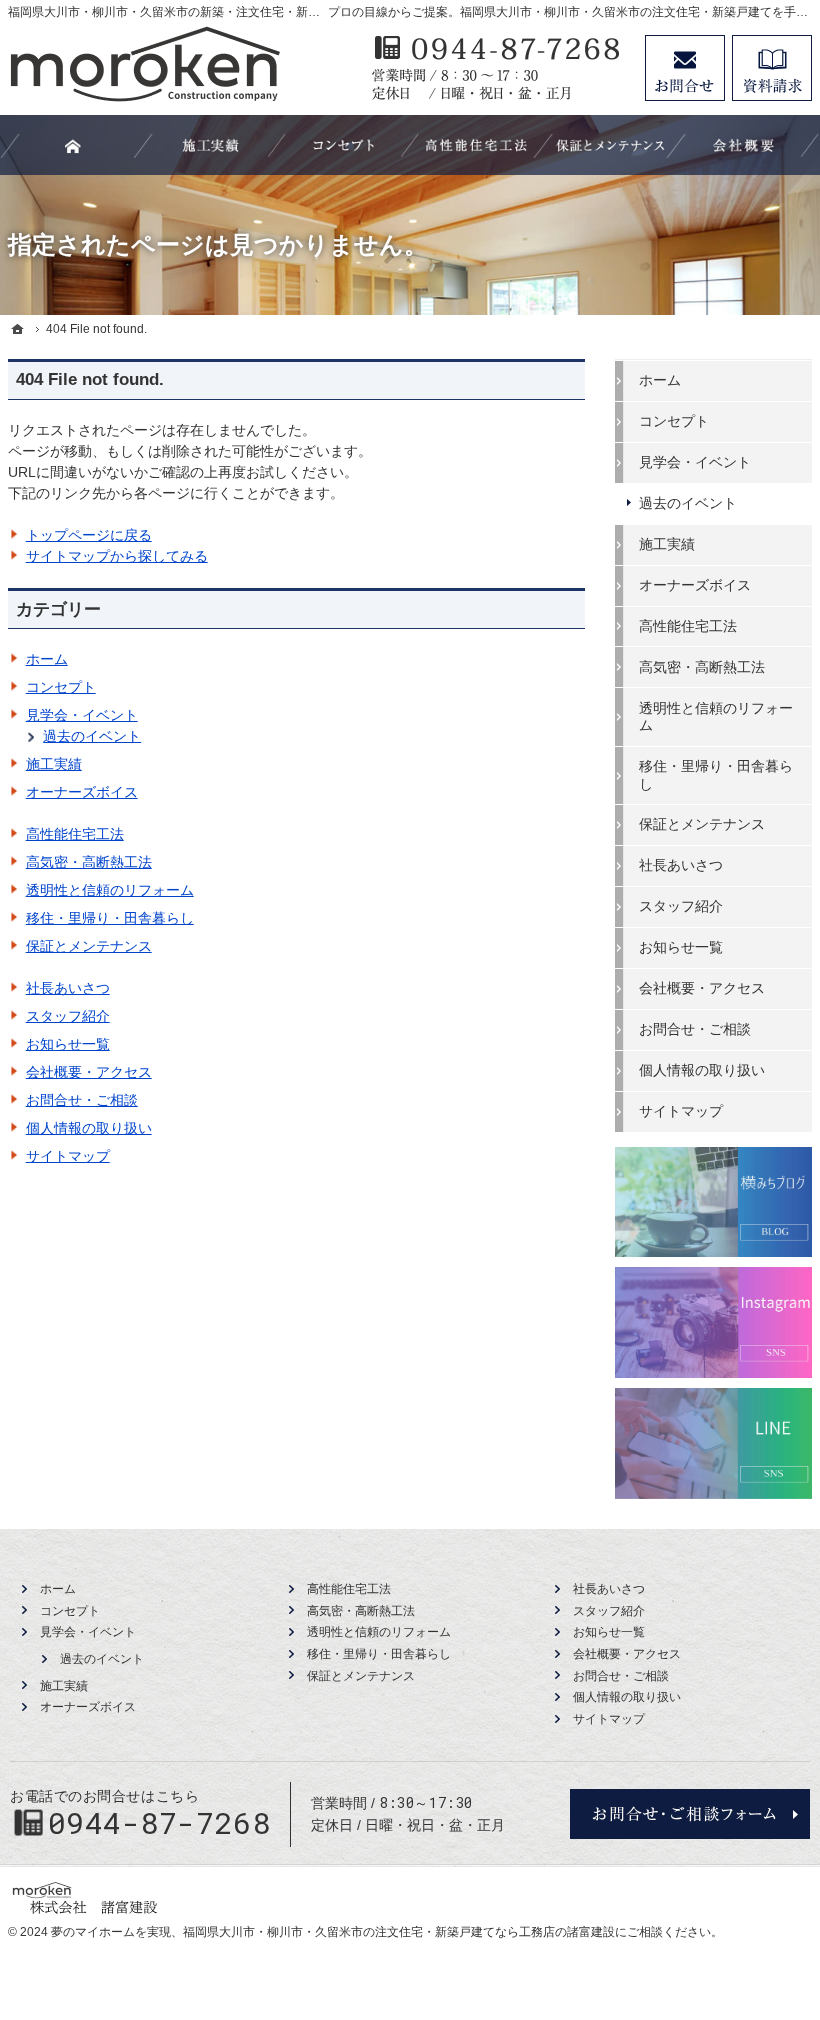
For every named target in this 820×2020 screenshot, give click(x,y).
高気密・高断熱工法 (89, 862)
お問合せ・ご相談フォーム (690, 1814)
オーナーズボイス (82, 792)
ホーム (47, 659)
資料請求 (772, 68)
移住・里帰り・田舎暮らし (110, 918)
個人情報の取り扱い (89, 1128)
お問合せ (685, 68)
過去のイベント (92, 736)
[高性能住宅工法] (476, 145)
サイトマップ (68, 1156)
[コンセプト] (343, 145)
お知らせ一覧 (68, 1044)
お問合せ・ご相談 (82, 1100)
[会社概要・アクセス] (743, 145)
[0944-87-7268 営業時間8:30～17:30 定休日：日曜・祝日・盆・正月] (498, 68)
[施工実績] (210, 145)
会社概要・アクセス (89, 1072)
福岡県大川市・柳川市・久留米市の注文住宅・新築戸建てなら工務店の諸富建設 (399, 1932)
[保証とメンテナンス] (610, 145)
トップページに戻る (89, 535)
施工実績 (54, 764)
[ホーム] (18, 329)
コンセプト (61, 687)
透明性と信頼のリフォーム (110, 890)
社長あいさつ (68, 988)
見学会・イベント (82, 715)
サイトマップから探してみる (117, 556)
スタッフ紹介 (68, 1016)
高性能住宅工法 (75, 834)
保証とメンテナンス (89, 946)
